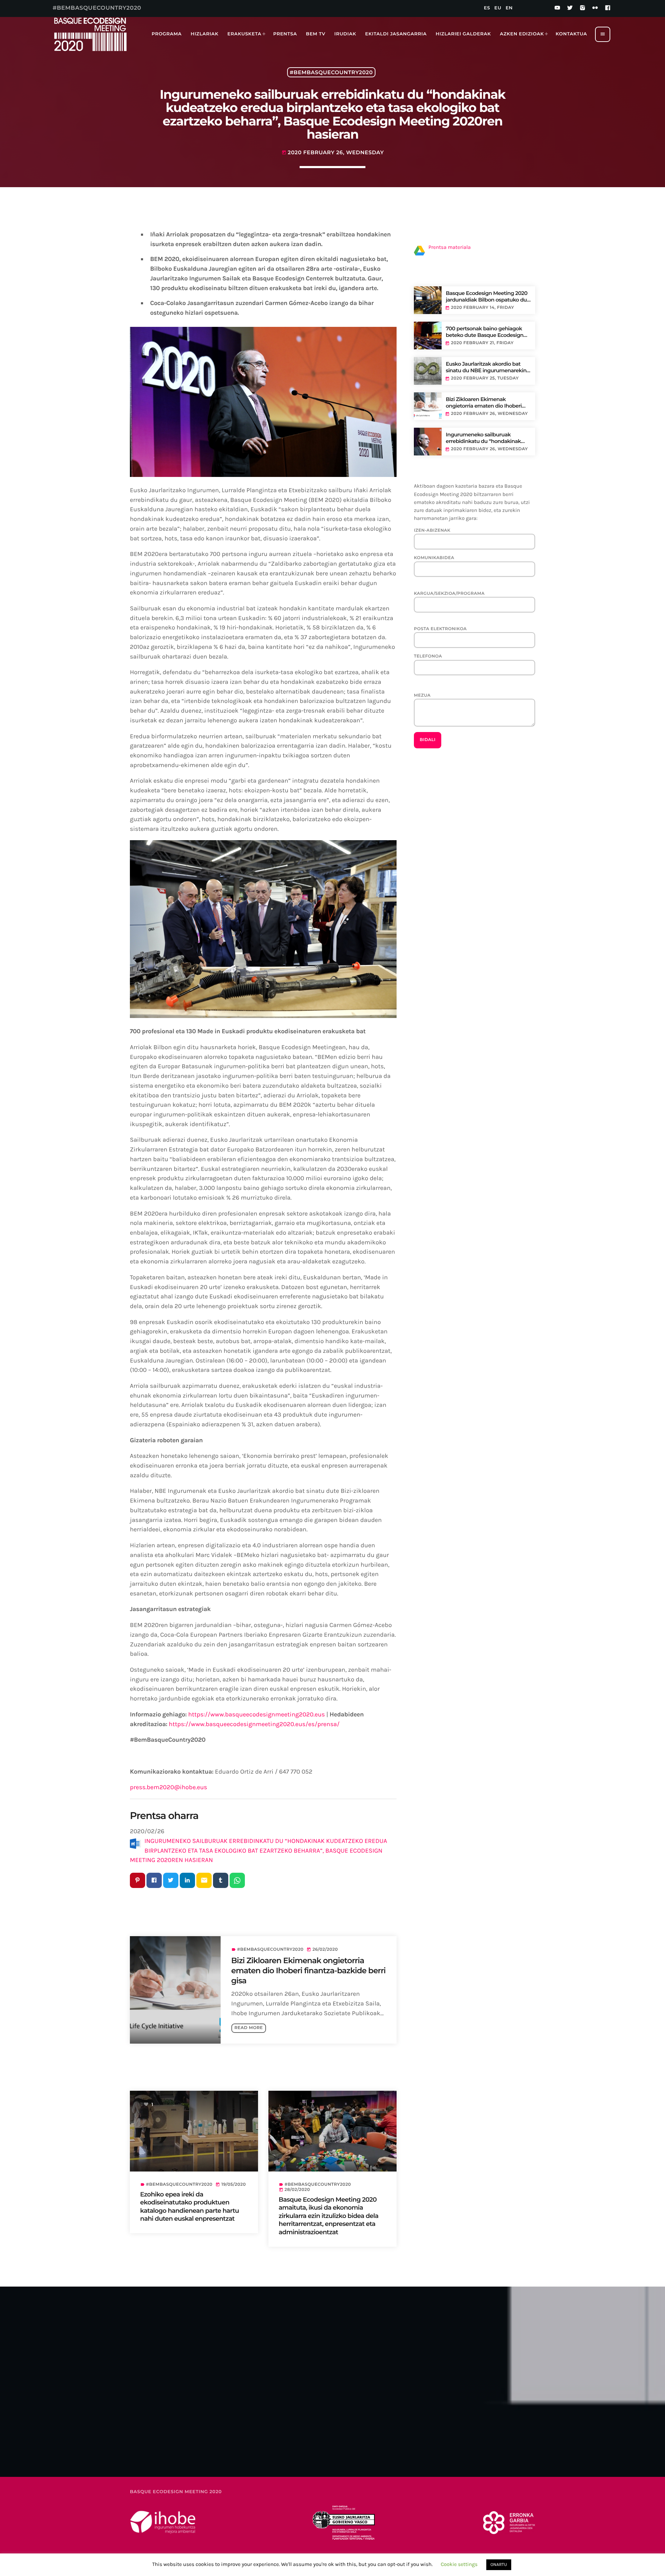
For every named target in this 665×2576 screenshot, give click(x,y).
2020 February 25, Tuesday (485, 378)
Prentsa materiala (450, 247)
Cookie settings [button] (459, 2564)
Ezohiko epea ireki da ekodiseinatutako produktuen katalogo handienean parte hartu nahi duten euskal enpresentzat (190, 2207)
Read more (249, 2028)
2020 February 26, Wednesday (489, 414)
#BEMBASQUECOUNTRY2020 (331, 72)
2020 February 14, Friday (482, 308)
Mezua (422, 695)
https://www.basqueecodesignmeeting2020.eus (256, 1714)
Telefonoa (428, 656)
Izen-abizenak (432, 530)
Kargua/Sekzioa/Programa (449, 594)
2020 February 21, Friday (482, 343)
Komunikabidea (434, 558)
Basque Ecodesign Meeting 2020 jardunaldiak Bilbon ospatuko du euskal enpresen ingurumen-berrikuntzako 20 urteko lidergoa (487, 297)
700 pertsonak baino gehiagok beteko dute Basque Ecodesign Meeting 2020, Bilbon (485, 332)
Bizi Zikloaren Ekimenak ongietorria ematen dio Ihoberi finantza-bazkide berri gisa (309, 1971)
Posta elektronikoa (440, 629)
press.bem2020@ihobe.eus (169, 1787)
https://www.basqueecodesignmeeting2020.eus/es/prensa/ (254, 1724)
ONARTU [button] (499, 2565)
